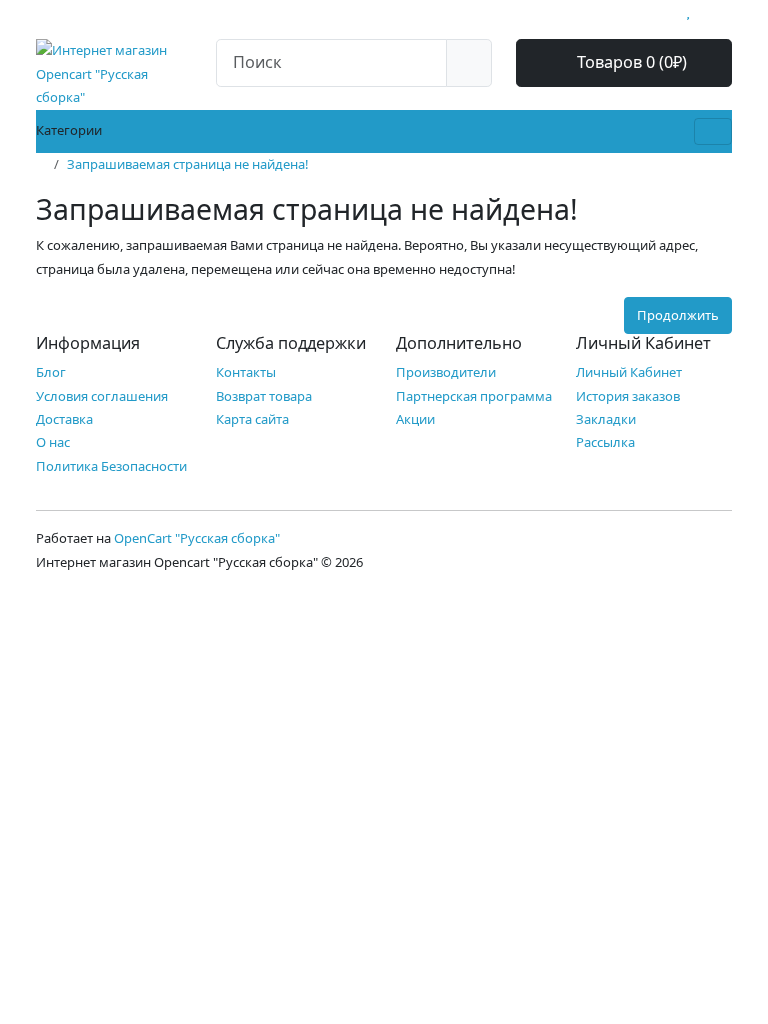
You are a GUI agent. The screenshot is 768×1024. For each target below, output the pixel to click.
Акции (415, 419)
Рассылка (605, 442)
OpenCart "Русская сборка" (197, 538)
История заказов (628, 396)
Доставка (64, 419)
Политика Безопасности (111, 466)
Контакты (246, 372)
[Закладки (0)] (688, 11)
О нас (53, 442)
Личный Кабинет (629, 372)
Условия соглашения (102, 396)
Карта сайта (252, 419)
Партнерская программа (474, 396)
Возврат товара (264, 396)
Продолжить (678, 315)
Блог (51, 372)
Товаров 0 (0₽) (630, 62)
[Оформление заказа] (727, 11)
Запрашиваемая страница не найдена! (188, 164)
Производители (446, 372)
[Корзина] (706, 11)
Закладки (606, 419)
